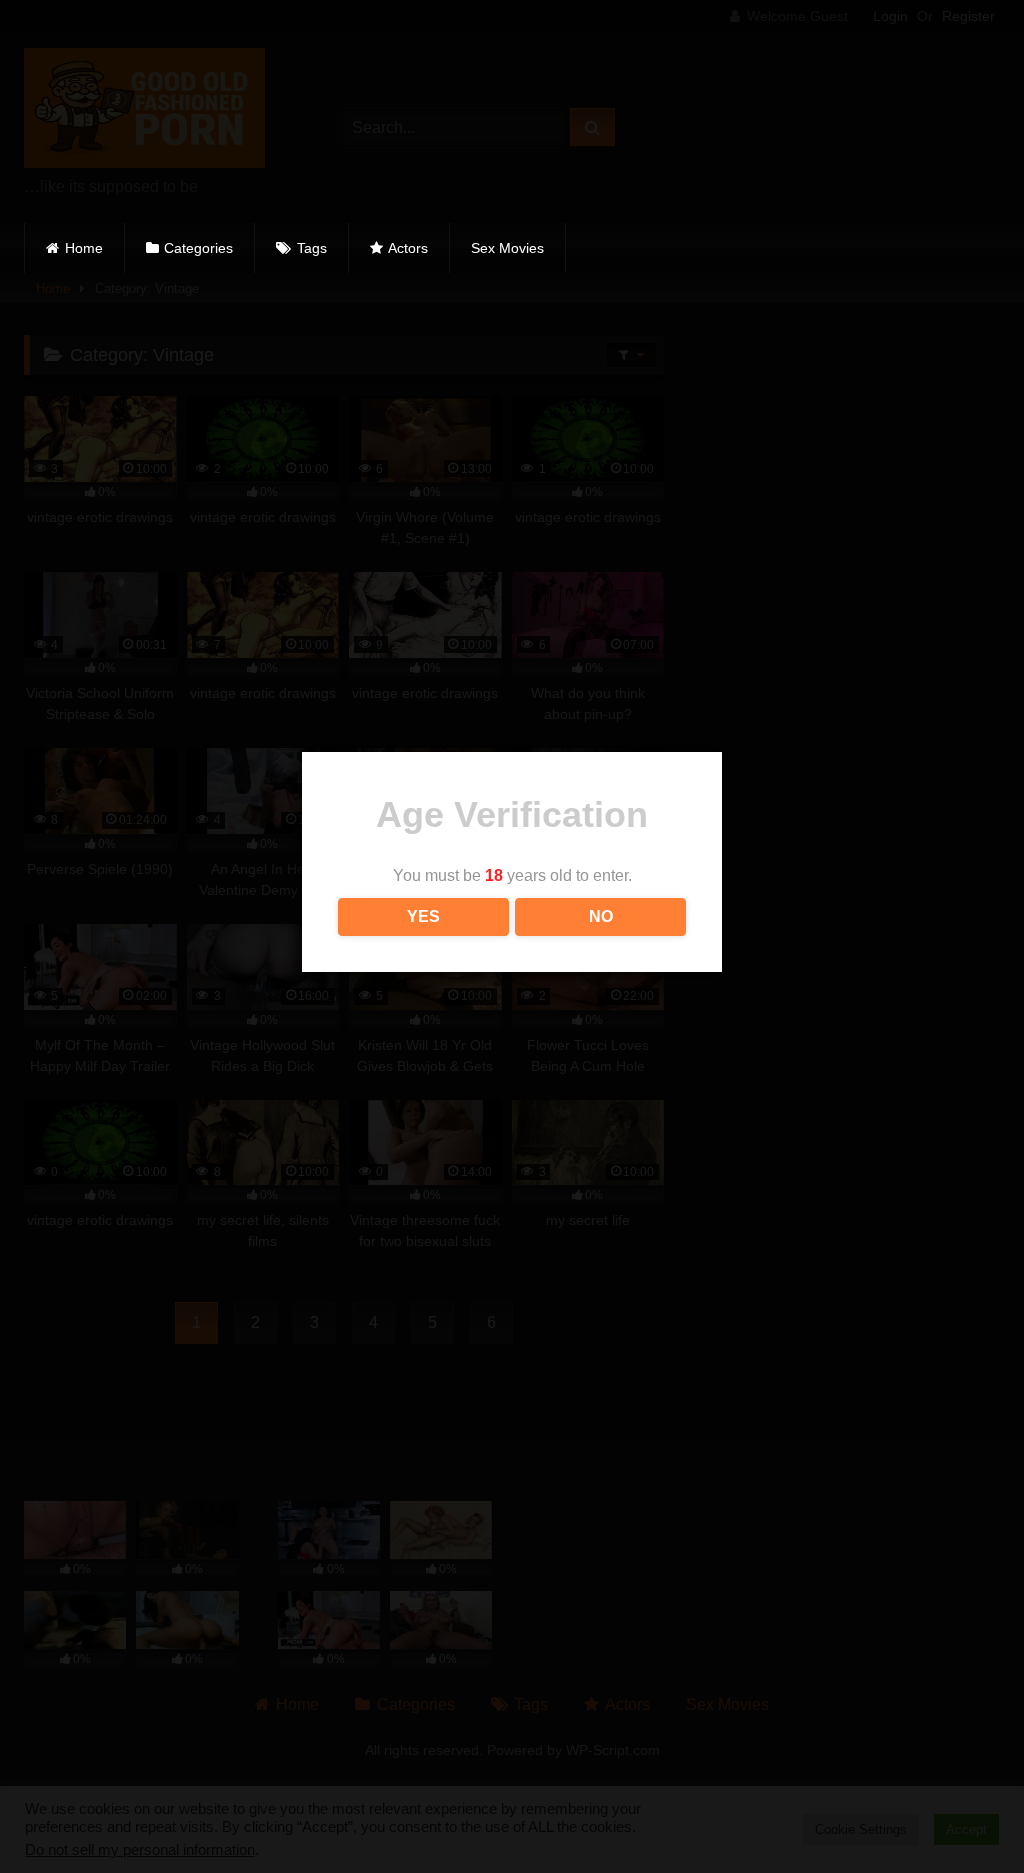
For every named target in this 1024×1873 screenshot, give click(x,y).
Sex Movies (507, 248)
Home (84, 248)
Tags (312, 248)
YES (423, 916)
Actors (408, 248)
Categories (198, 248)
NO (601, 916)
